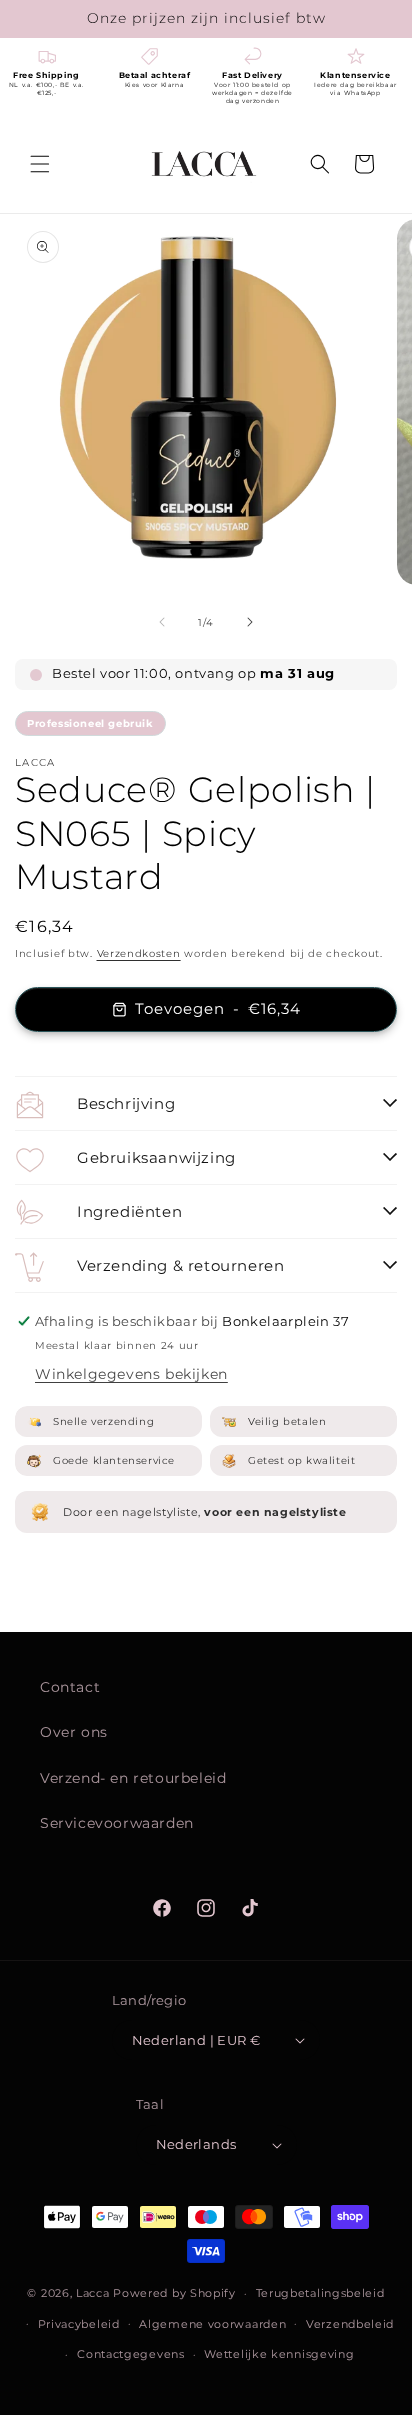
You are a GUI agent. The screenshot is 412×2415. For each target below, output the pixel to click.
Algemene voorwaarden (212, 2324)
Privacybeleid (79, 2324)
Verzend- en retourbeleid (133, 1778)
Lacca (93, 2293)
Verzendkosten (139, 953)
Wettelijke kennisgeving (279, 2354)
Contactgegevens (131, 2354)
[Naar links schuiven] (162, 622)
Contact (70, 1687)
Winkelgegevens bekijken (131, 1374)
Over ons (74, 1732)
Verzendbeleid (350, 2324)
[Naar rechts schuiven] (250, 622)
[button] (40, 164)
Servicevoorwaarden (117, 1823)
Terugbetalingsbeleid (320, 2293)
